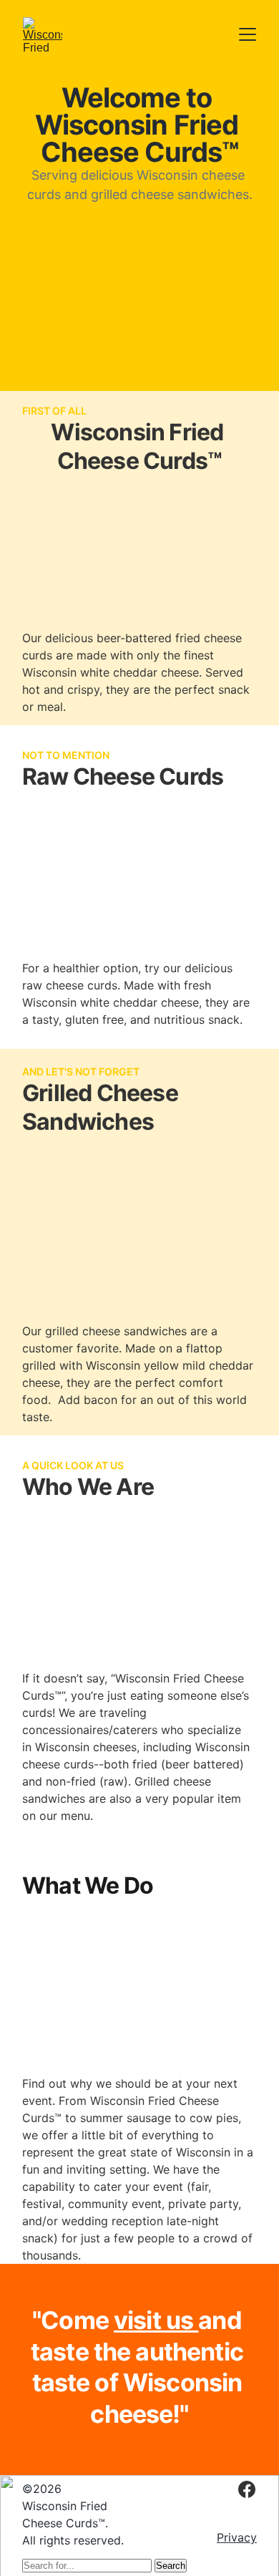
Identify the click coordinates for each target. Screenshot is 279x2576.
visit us (156, 2320)
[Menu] (248, 34)
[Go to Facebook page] (247, 2489)
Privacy (237, 2537)
